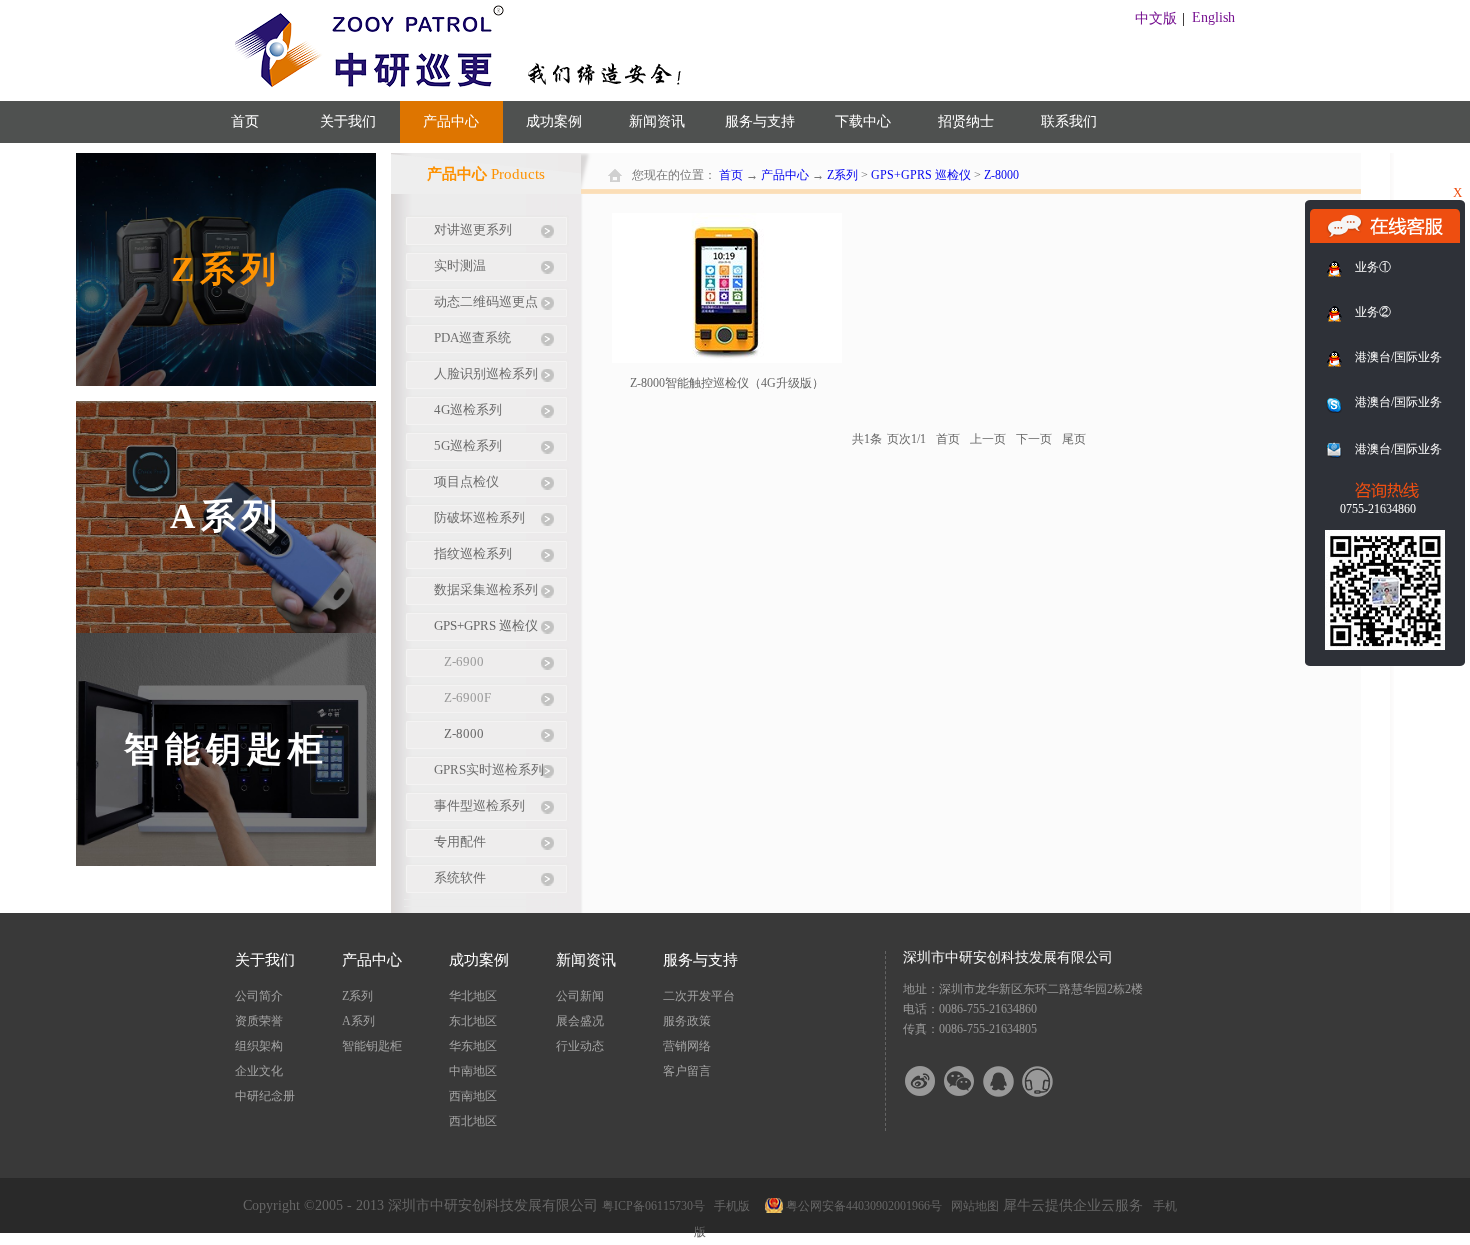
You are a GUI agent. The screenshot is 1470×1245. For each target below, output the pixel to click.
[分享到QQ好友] (1011, 1081)
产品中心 (785, 175)
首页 (245, 121)
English (1213, 17)
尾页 (1074, 439)
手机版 (729, 1206)
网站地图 (972, 1206)
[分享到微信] (972, 1081)
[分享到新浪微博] (933, 1081)
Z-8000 (1001, 175)
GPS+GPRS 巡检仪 (921, 175)
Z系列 (842, 175)
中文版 (1156, 18)
